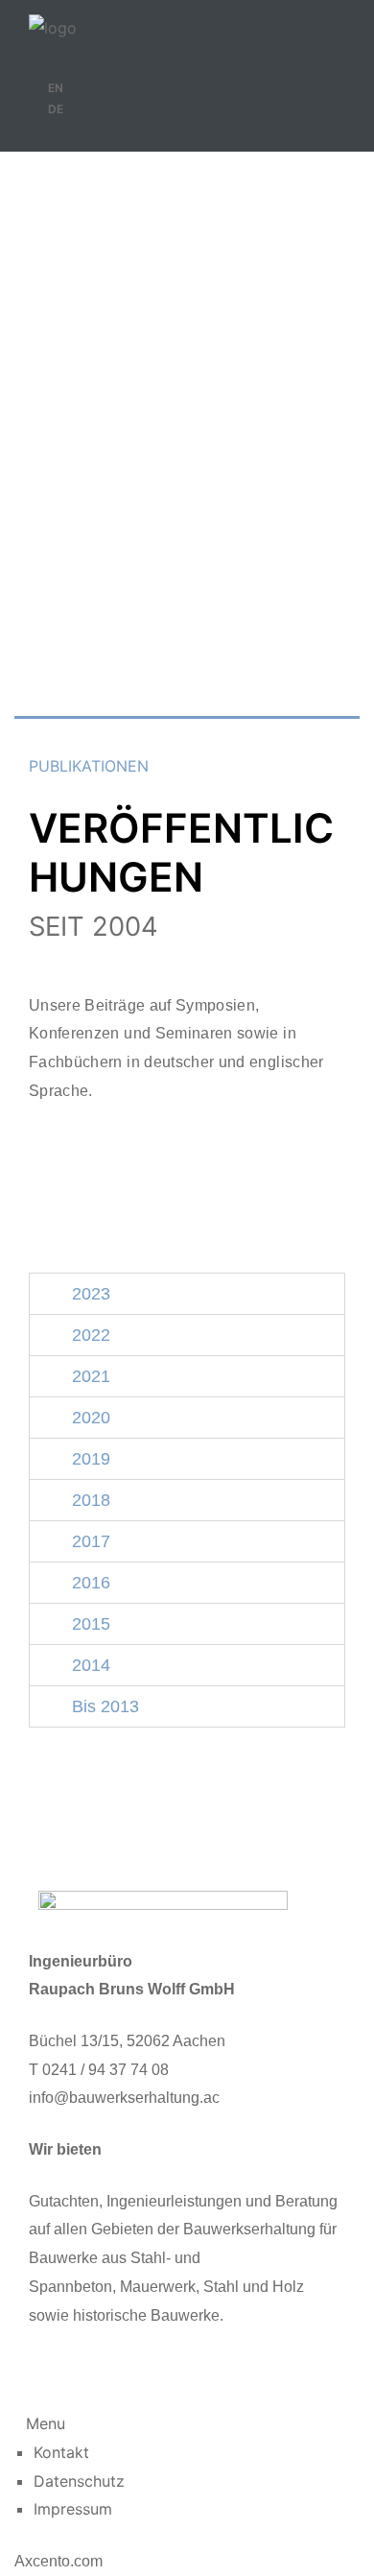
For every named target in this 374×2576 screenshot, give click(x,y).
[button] (187, 1294)
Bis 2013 (101, 1706)
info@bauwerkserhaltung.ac (124, 2098)
